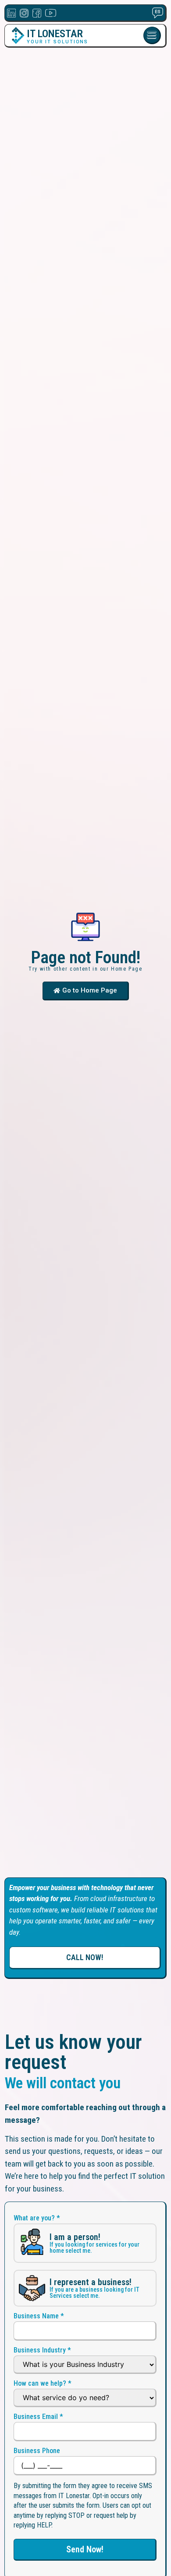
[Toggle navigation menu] (152, 35)
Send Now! (85, 2549)
